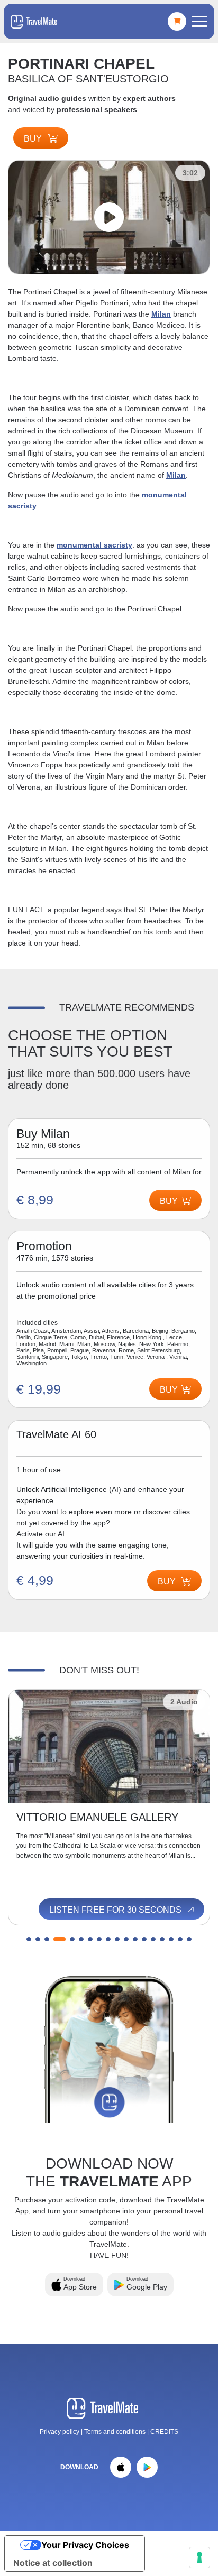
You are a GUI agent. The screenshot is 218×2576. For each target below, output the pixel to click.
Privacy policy (60, 2432)
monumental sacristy (94, 545)
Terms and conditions (116, 2432)
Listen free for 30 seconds (116, 1910)
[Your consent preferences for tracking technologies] (199, 2558)
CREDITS (164, 2432)
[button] (29, 1939)
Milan (161, 314)
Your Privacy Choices (85, 2545)
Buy (34, 139)
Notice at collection (53, 2563)
